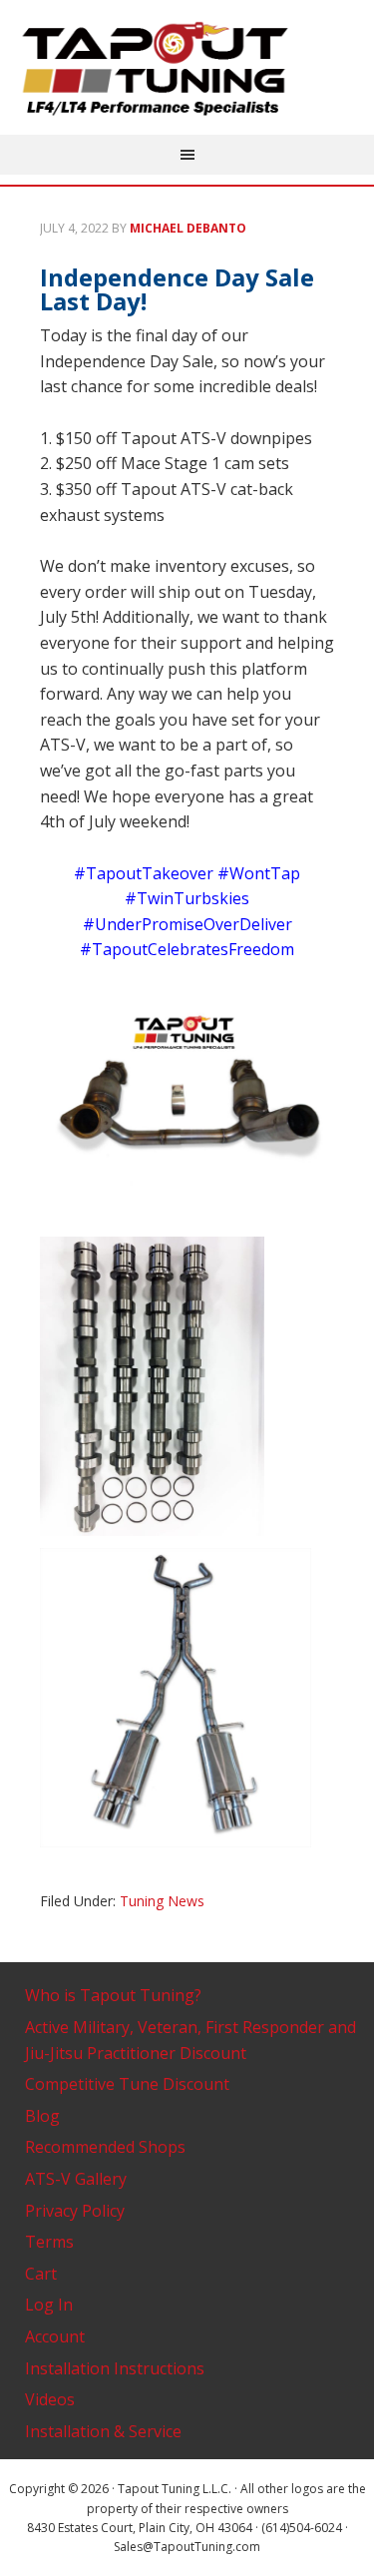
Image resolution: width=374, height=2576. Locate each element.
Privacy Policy (75, 2211)
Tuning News (162, 1901)
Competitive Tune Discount (127, 2084)
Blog (42, 2116)
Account (55, 2336)
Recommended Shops (105, 2147)
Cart (41, 2274)
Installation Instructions (115, 2368)
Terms (49, 2242)
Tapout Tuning (187, 70)
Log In (49, 2305)
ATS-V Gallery (76, 2179)
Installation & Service (103, 2431)
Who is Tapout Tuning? (113, 1995)
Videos (50, 2399)
